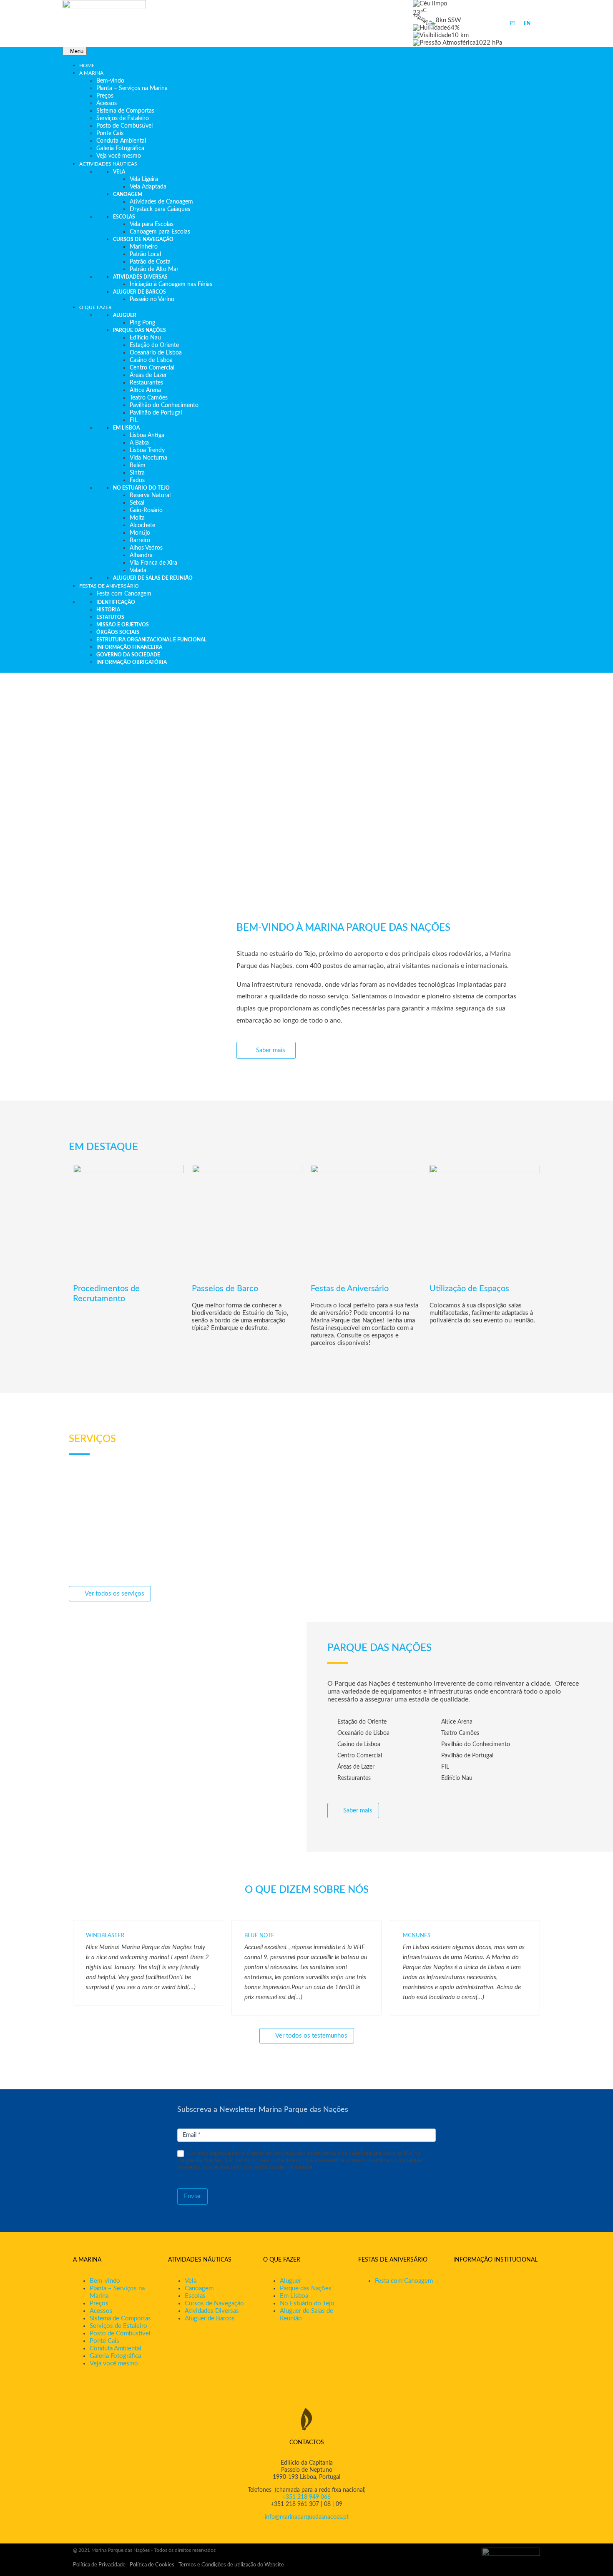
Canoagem (199, 2288)
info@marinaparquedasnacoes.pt (307, 2517)
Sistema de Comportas (120, 2318)
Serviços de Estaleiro (118, 2326)
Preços (99, 2303)
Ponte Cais (104, 2341)
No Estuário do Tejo (307, 2303)
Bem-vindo (105, 2281)
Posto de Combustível (120, 2333)
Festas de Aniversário (350, 1289)
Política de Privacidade (99, 2565)
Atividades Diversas (212, 2311)
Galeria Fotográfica (115, 2356)
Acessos (101, 2311)
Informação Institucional (495, 2260)
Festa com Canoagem (404, 2281)
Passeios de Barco (225, 1289)
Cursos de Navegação (214, 2303)
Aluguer (290, 2281)
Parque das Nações (306, 2288)
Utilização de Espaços (469, 1289)
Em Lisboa (294, 2296)
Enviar (192, 2196)
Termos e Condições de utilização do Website (231, 2565)
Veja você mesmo (114, 2364)
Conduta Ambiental (116, 2349)
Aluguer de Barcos (210, 2318)
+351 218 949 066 (306, 2497)
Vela (191, 2281)
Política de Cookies (152, 2565)
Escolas (195, 2296)
